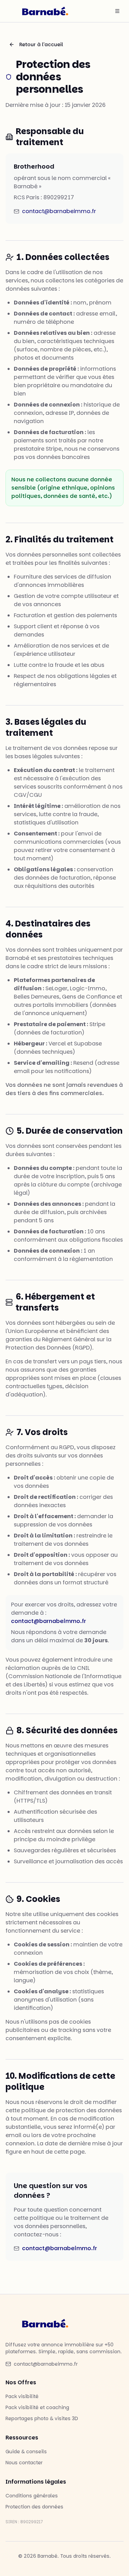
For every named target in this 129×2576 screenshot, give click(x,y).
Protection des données (34, 2507)
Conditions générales (32, 2496)
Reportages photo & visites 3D (42, 2418)
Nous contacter (24, 2463)
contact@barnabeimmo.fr (59, 211)
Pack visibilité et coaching (37, 2407)
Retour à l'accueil (41, 44)
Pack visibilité (22, 2396)
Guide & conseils (26, 2452)
